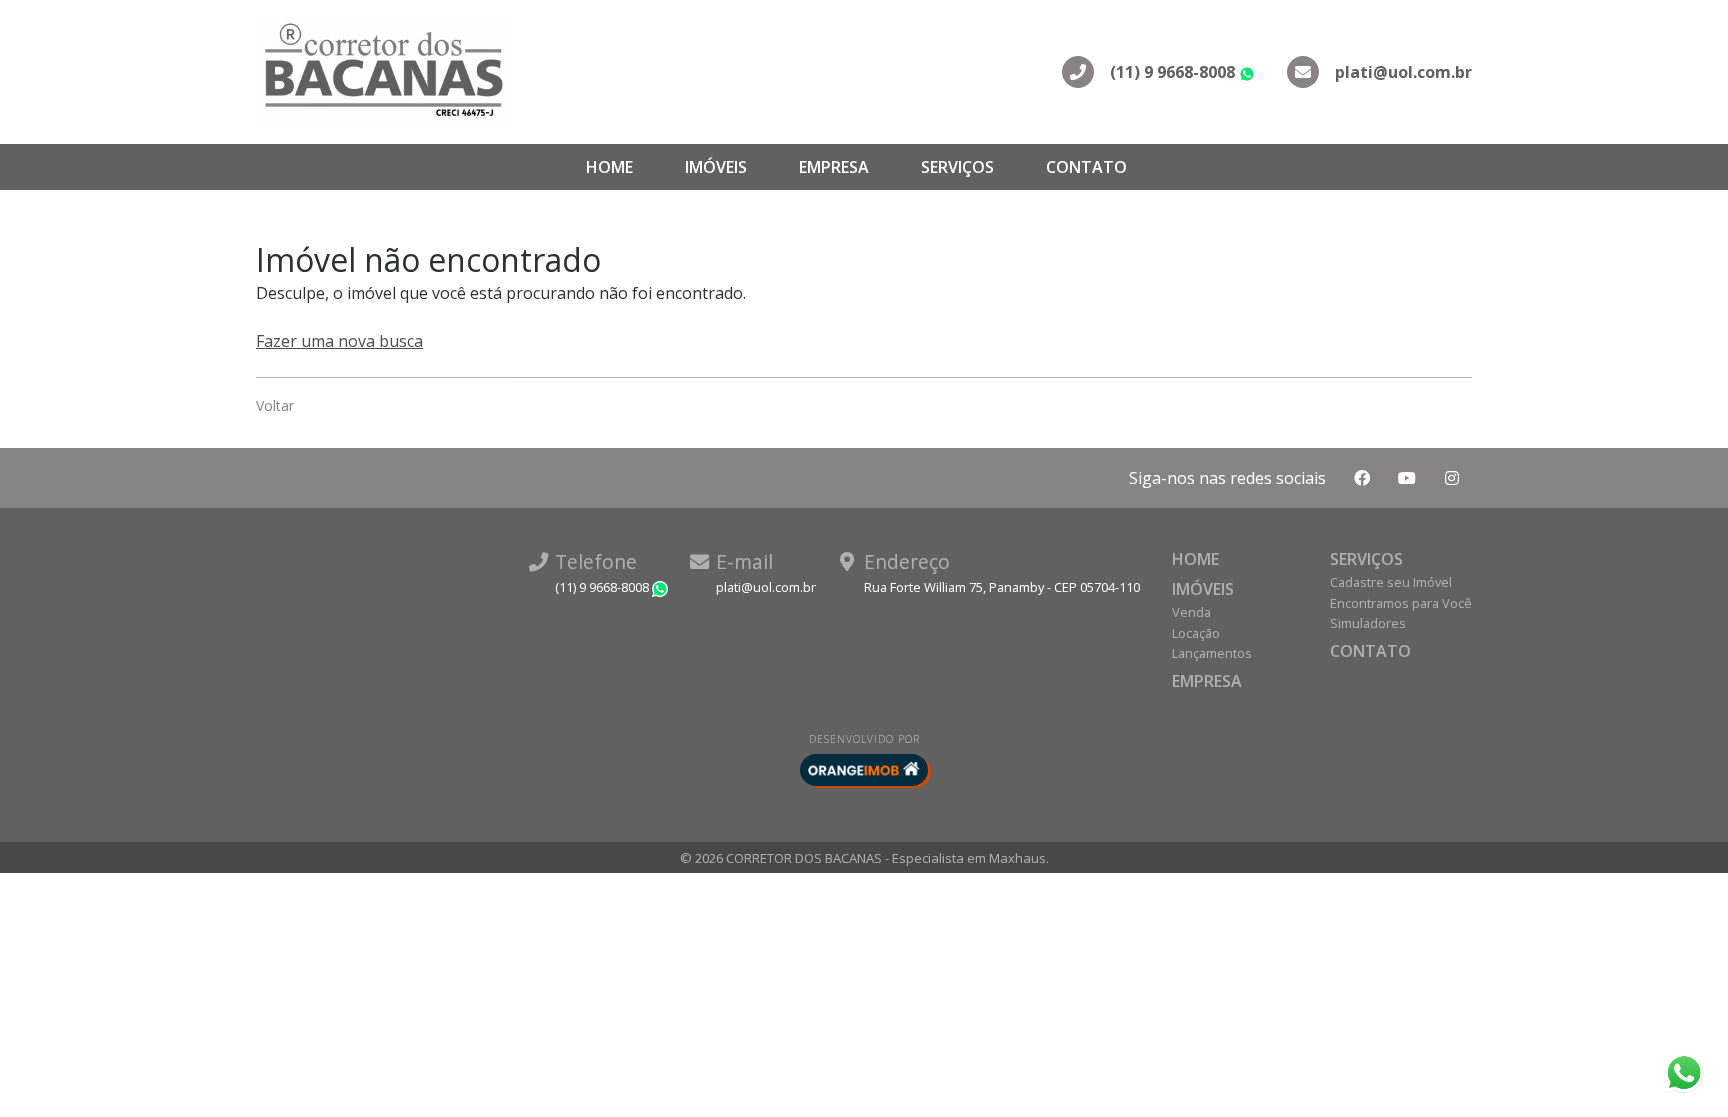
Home (609, 167)
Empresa (834, 167)
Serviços (957, 167)
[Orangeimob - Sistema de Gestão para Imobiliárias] (864, 770)
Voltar (275, 405)
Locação (1196, 633)
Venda (1191, 612)
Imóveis (716, 167)
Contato (1086, 167)
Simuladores (1368, 623)
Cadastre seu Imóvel (1391, 582)
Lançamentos (1212, 653)
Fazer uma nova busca (339, 341)
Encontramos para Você (1401, 603)
